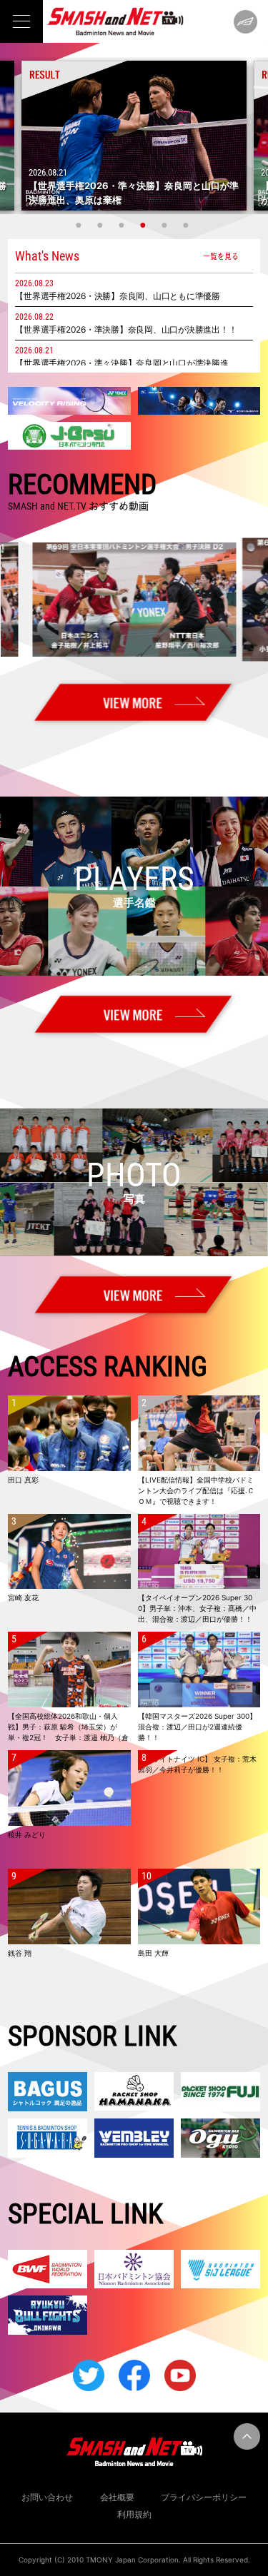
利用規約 (134, 2514)
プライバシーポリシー (204, 2497)
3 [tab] (124, 225)
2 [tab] (102, 225)
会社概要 (117, 2497)
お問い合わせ (47, 2497)
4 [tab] (145, 225)
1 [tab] (81, 225)
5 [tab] (167, 225)
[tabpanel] (134, 136)
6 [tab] (188, 225)
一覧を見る (221, 256)
